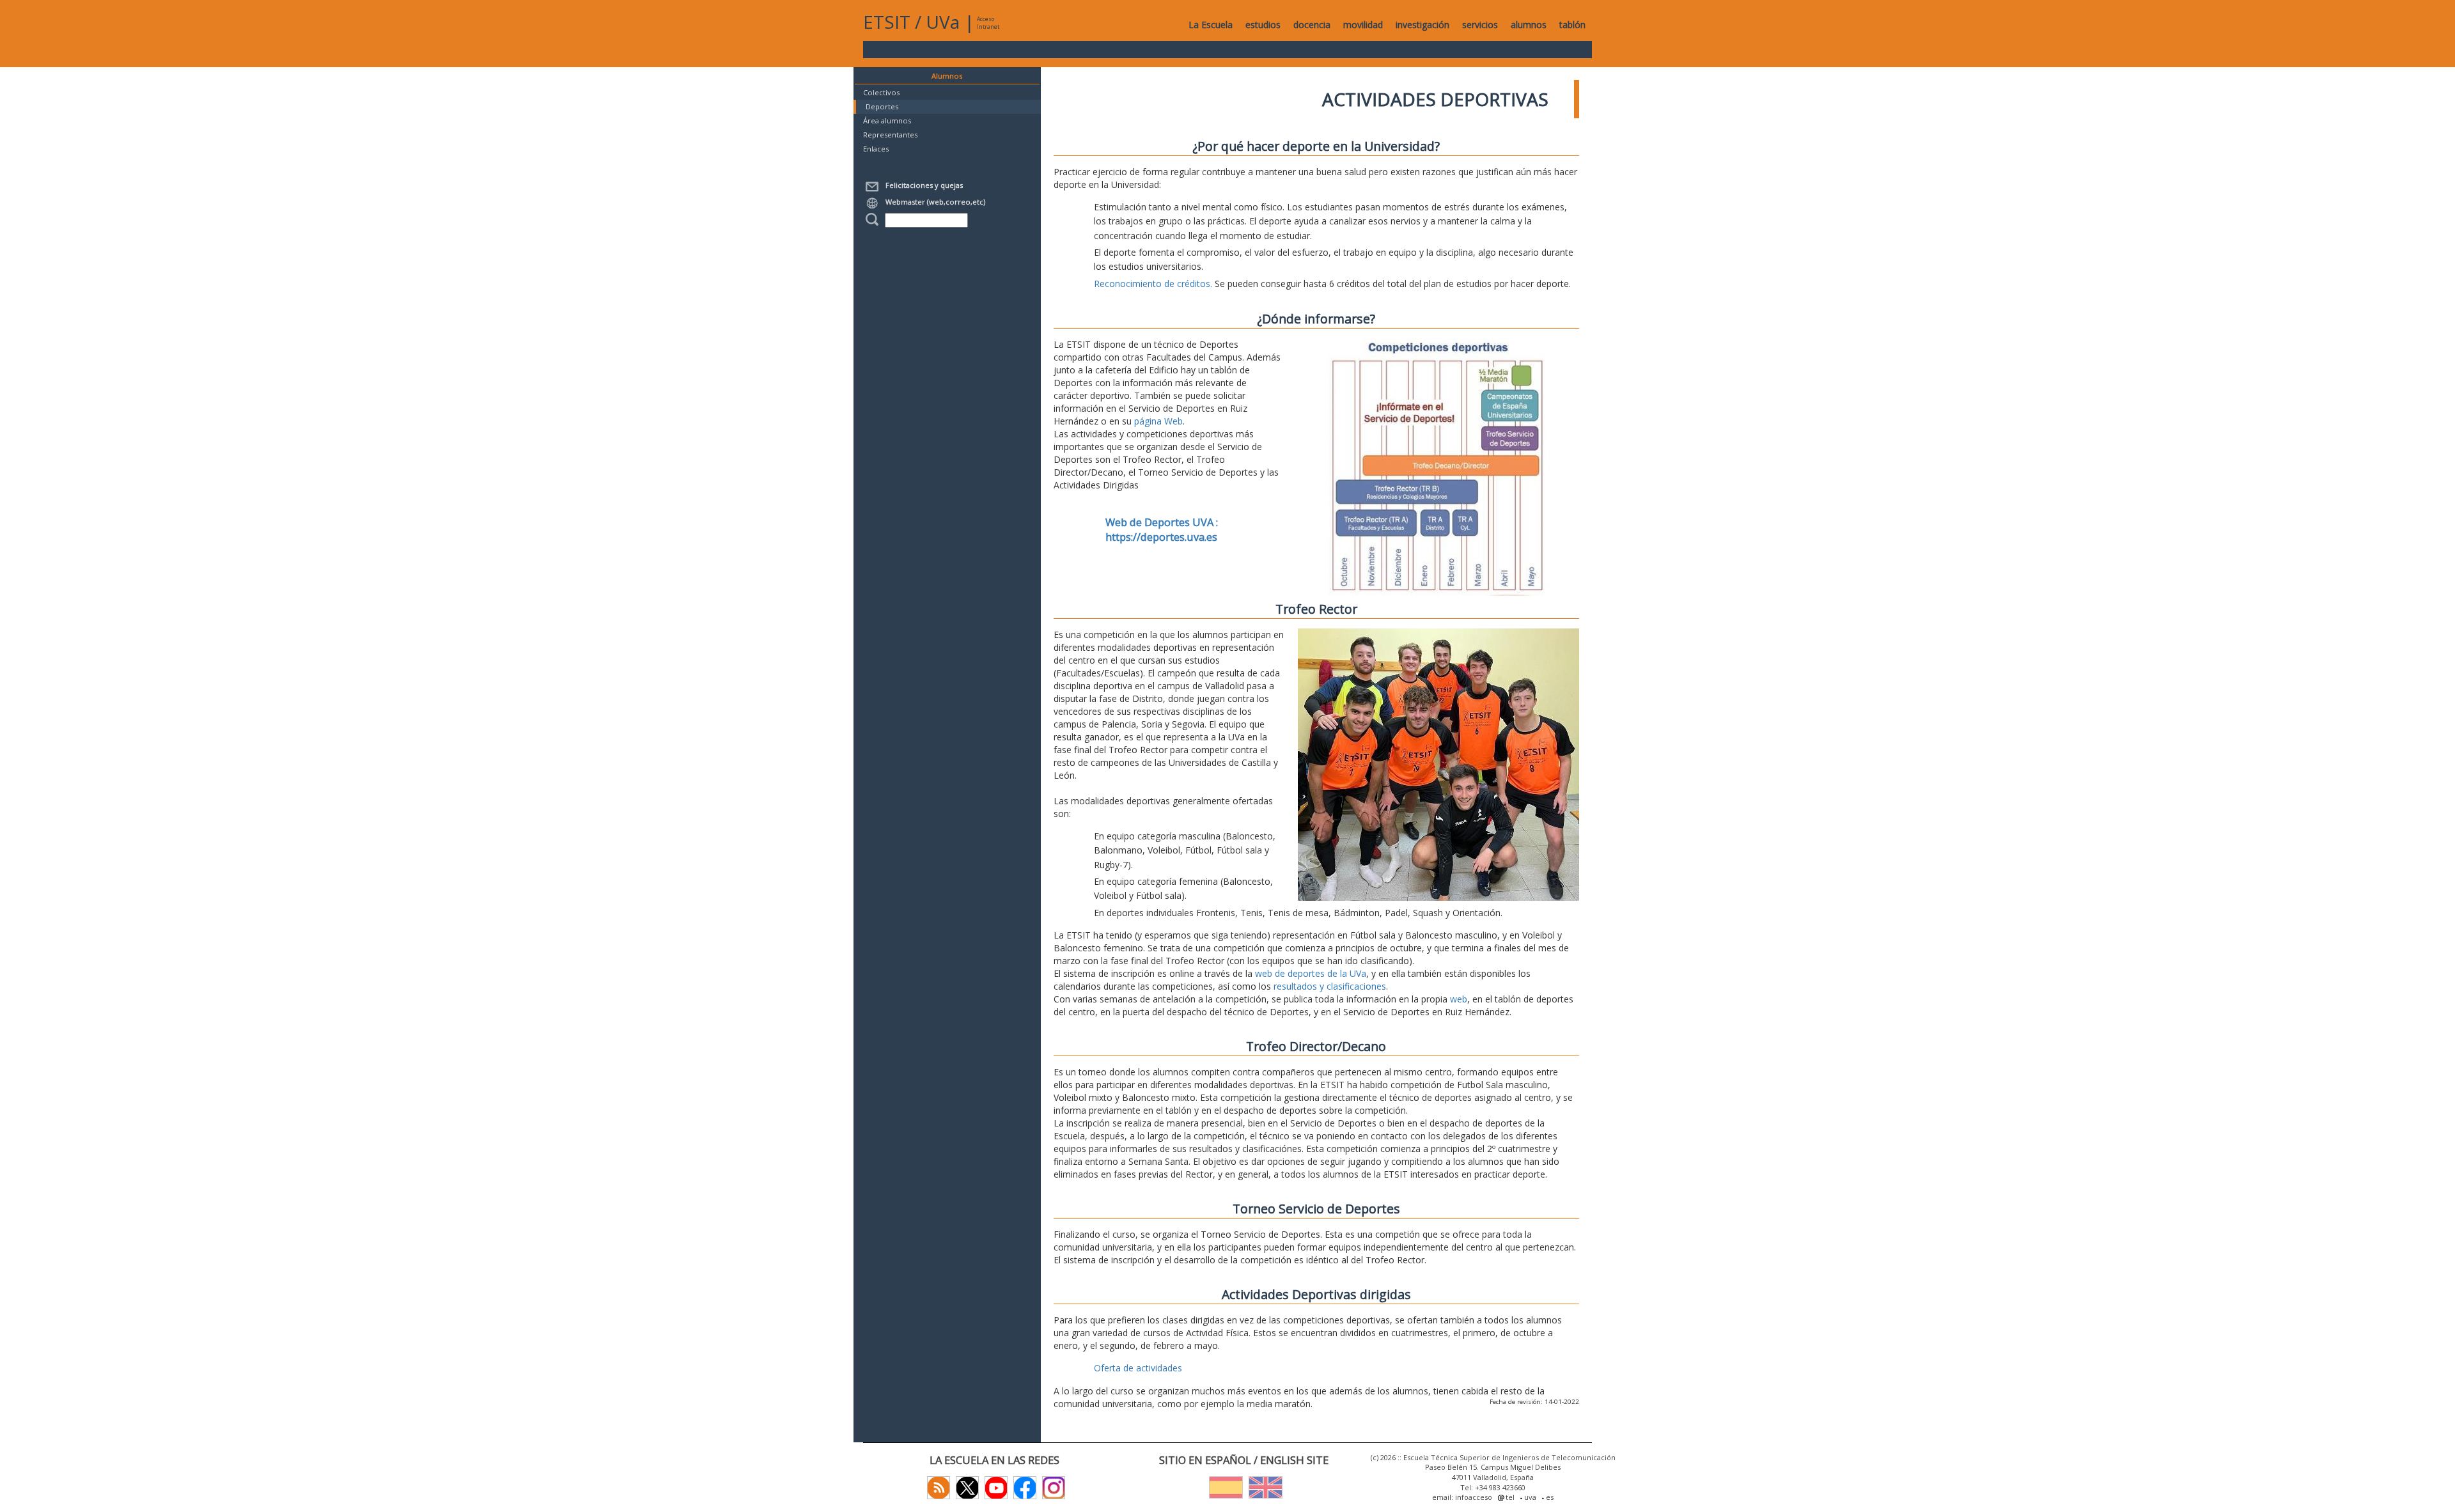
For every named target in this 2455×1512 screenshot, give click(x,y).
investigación (1422, 25)
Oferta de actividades (1138, 1368)
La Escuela (1211, 25)
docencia (1312, 25)
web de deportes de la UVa (1311, 973)
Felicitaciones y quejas (922, 185)
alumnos (1529, 25)
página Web (1158, 421)
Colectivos (881, 92)
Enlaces (876, 149)
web (1459, 999)
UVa (943, 22)
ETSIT (887, 22)
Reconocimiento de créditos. (1153, 284)
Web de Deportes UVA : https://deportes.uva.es (1162, 530)
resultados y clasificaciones (1330, 986)
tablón (1572, 25)
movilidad (1363, 25)
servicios (1480, 25)
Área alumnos (887, 121)
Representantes (890, 135)
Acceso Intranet (988, 23)
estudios (1263, 25)
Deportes (882, 106)
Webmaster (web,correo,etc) (933, 202)
